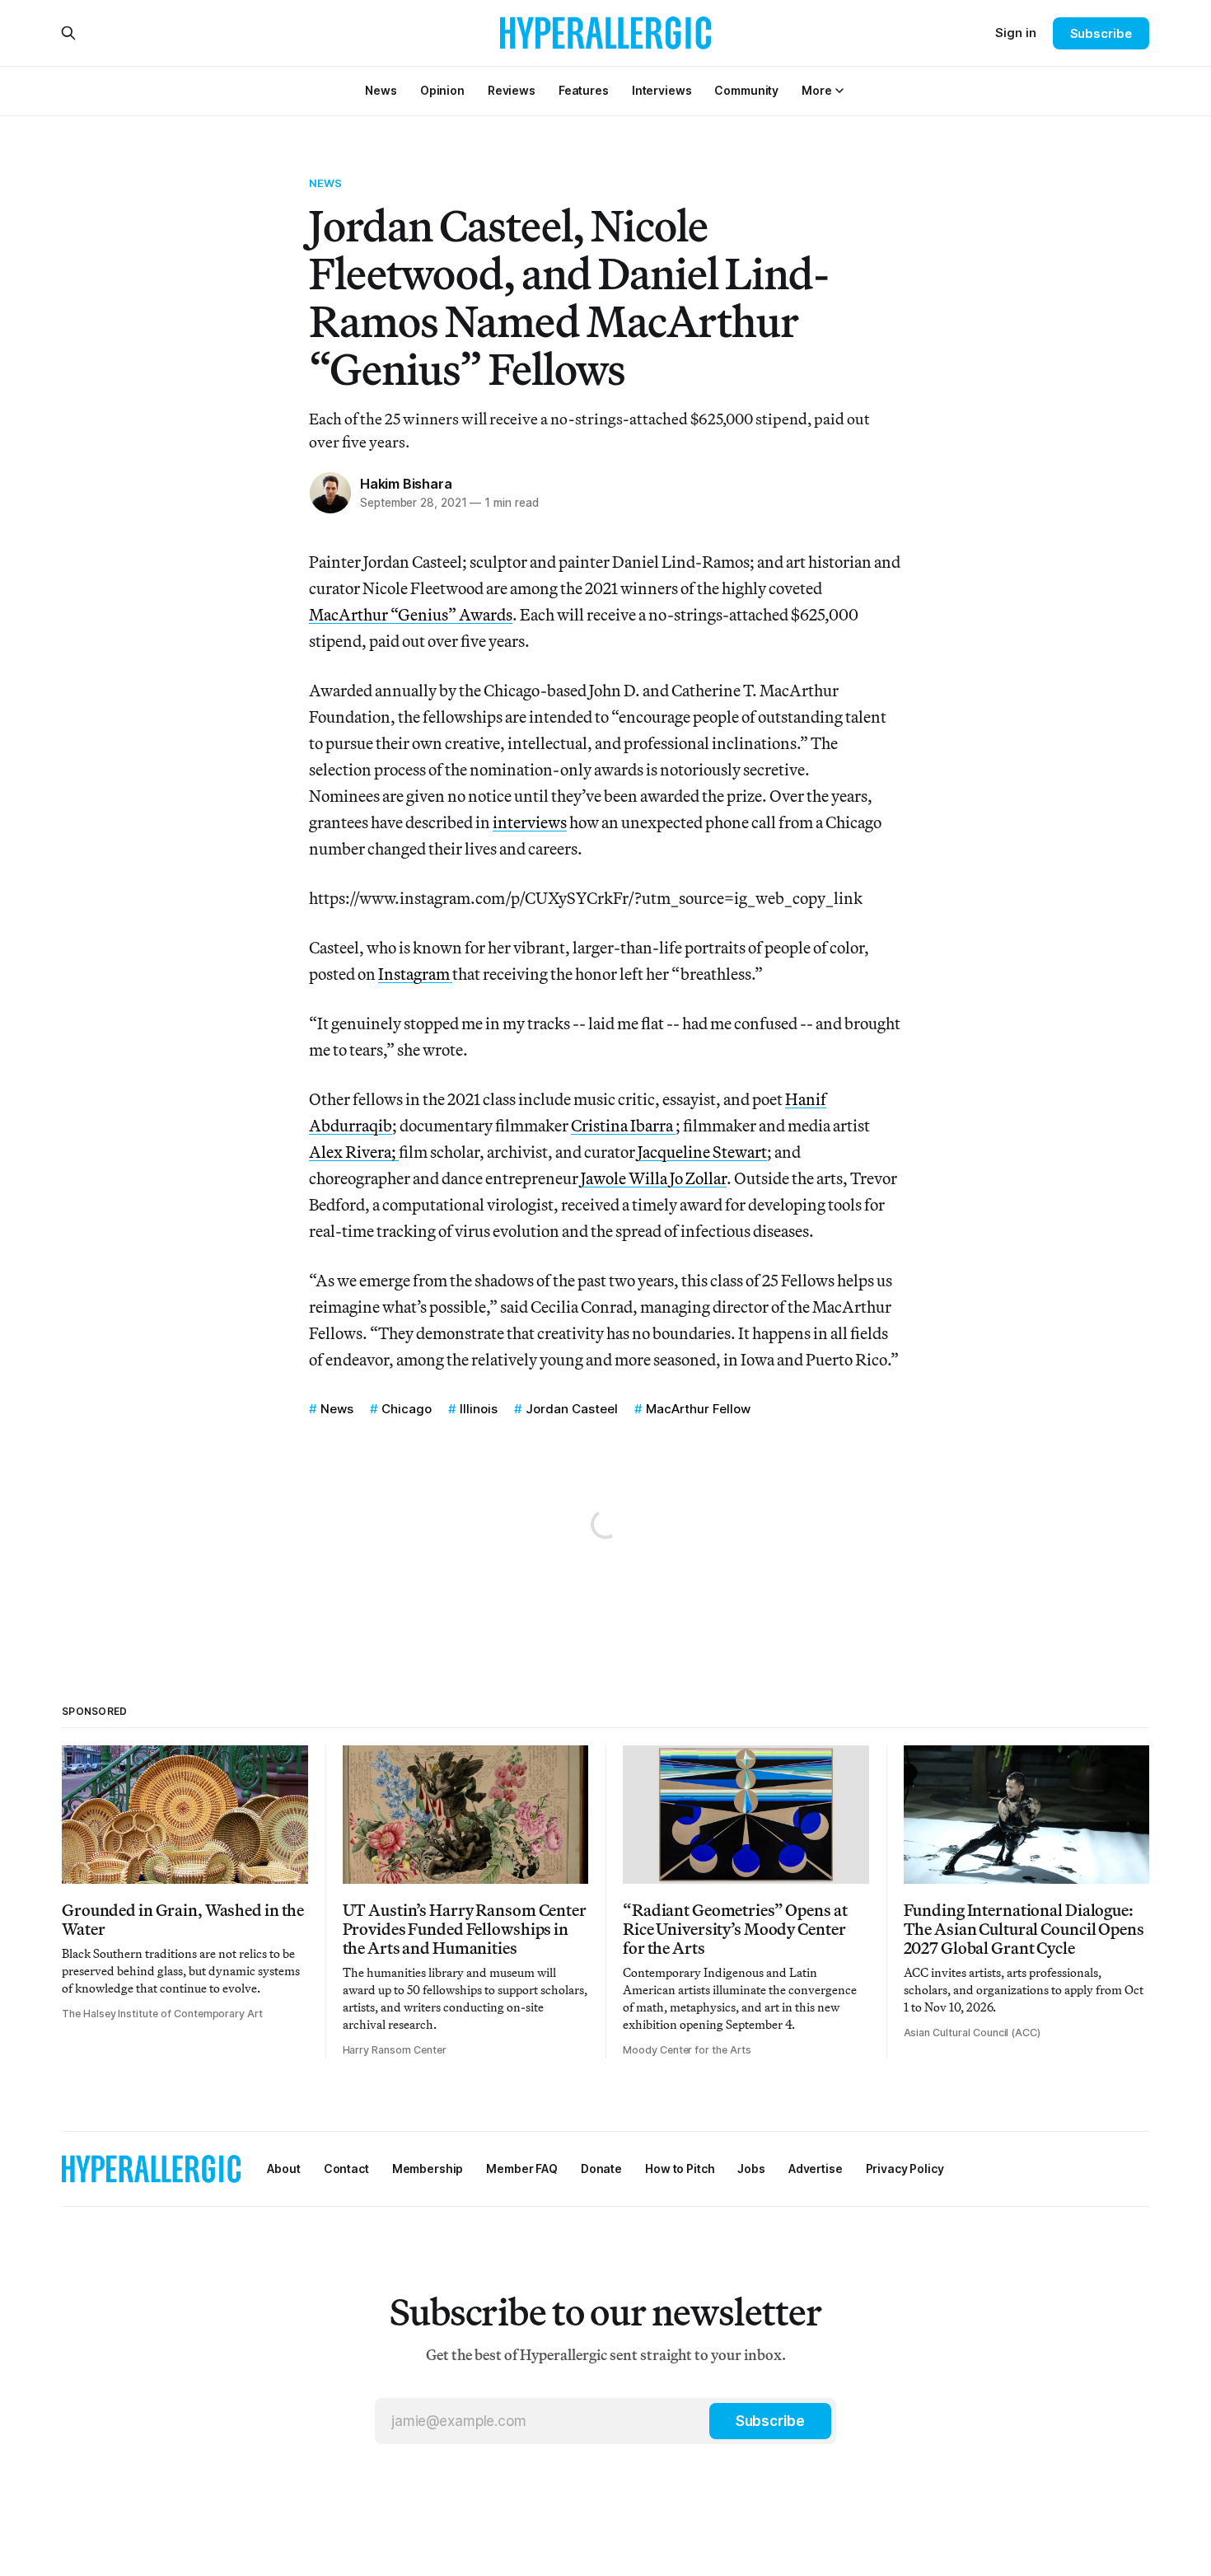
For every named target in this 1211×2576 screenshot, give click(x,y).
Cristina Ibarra (623, 1125)
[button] (816, 90)
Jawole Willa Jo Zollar (652, 1178)
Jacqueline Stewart (702, 1152)
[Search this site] (68, 33)
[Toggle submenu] (839, 91)
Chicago (407, 1409)
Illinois (479, 1409)
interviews (530, 822)
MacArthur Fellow (698, 1409)
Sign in (1016, 33)
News (326, 183)
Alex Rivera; (354, 1152)
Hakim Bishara (406, 484)
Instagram (415, 974)
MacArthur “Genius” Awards (411, 614)
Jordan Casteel (572, 1409)
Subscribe (1101, 33)
